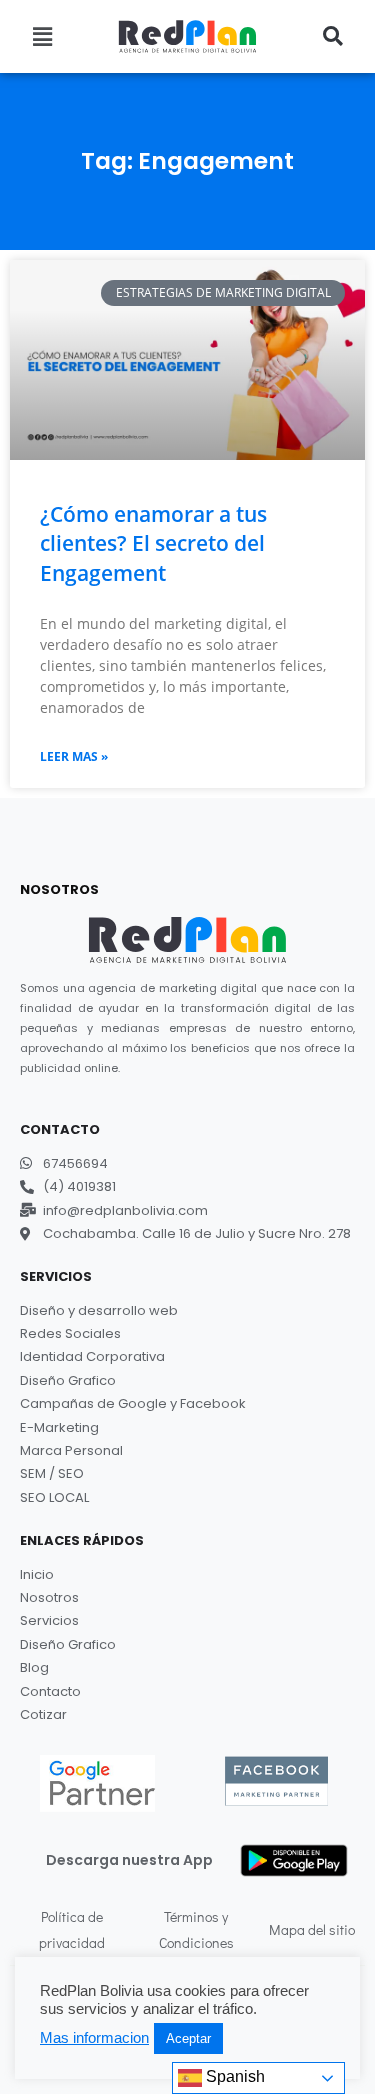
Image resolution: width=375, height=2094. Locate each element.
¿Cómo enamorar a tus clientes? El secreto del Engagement (153, 543)
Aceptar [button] (188, 2038)
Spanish (233, 2076)
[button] (42, 36)
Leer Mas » (74, 756)
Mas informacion (94, 2038)
